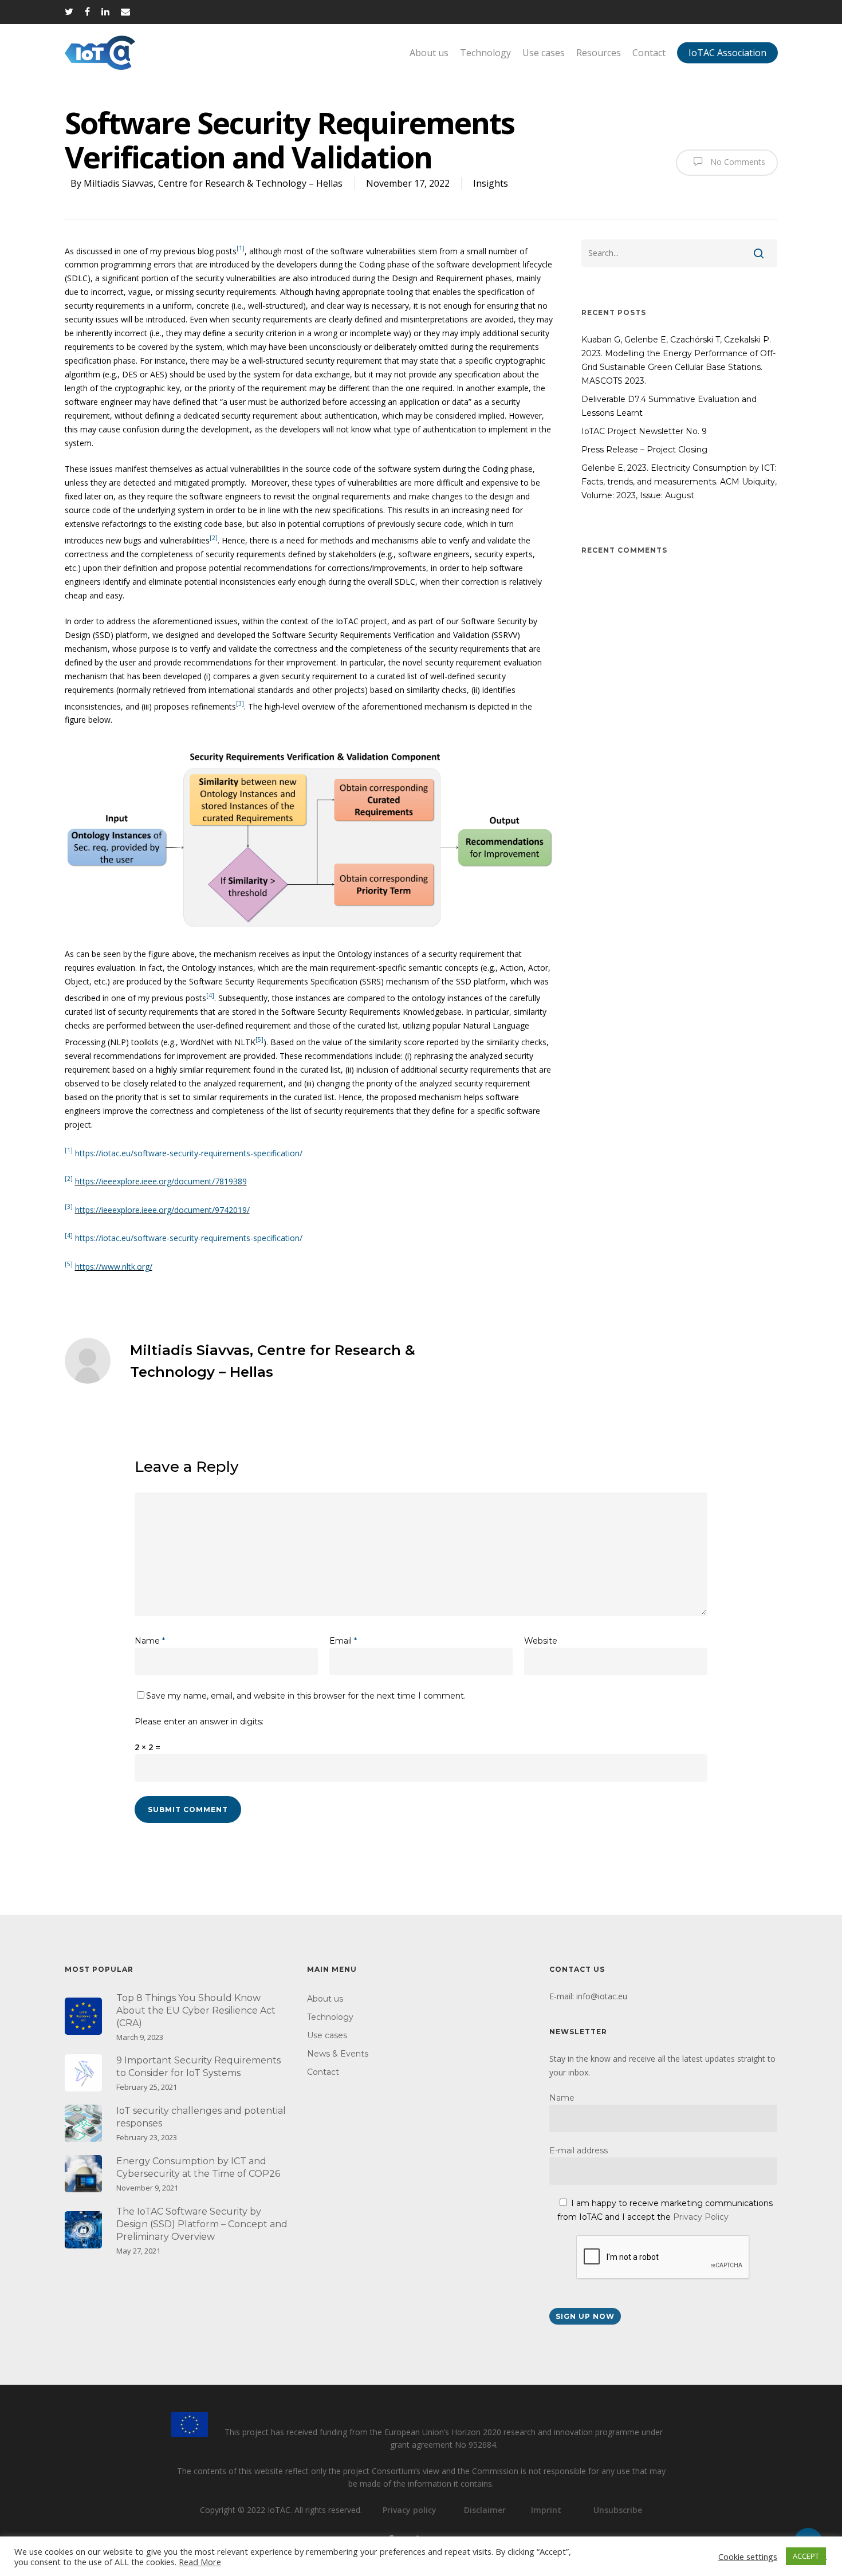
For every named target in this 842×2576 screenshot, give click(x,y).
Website (541, 1641)
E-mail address (579, 2150)
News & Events (338, 2054)
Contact (649, 53)
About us (429, 53)
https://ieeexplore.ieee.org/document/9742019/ (162, 1209)
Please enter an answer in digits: (199, 1722)
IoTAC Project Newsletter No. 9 (644, 431)
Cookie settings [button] (748, 2557)
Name (150, 1641)
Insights (491, 183)
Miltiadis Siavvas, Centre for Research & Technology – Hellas (213, 183)
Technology (485, 53)
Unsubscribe (618, 2510)
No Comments (737, 161)
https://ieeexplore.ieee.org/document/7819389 (161, 1181)
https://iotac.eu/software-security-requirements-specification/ (189, 1153)
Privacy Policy (701, 2217)
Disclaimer (485, 2510)
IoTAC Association (727, 53)
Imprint (546, 2510)
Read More (200, 2562)
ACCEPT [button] (806, 2556)
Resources (599, 53)
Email (343, 1641)
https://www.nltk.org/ (114, 1267)
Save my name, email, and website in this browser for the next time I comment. (306, 1696)
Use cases (544, 53)
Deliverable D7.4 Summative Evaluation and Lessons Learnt (669, 406)
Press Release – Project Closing (644, 450)
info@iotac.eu (602, 1996)
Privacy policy (410, 2510)
